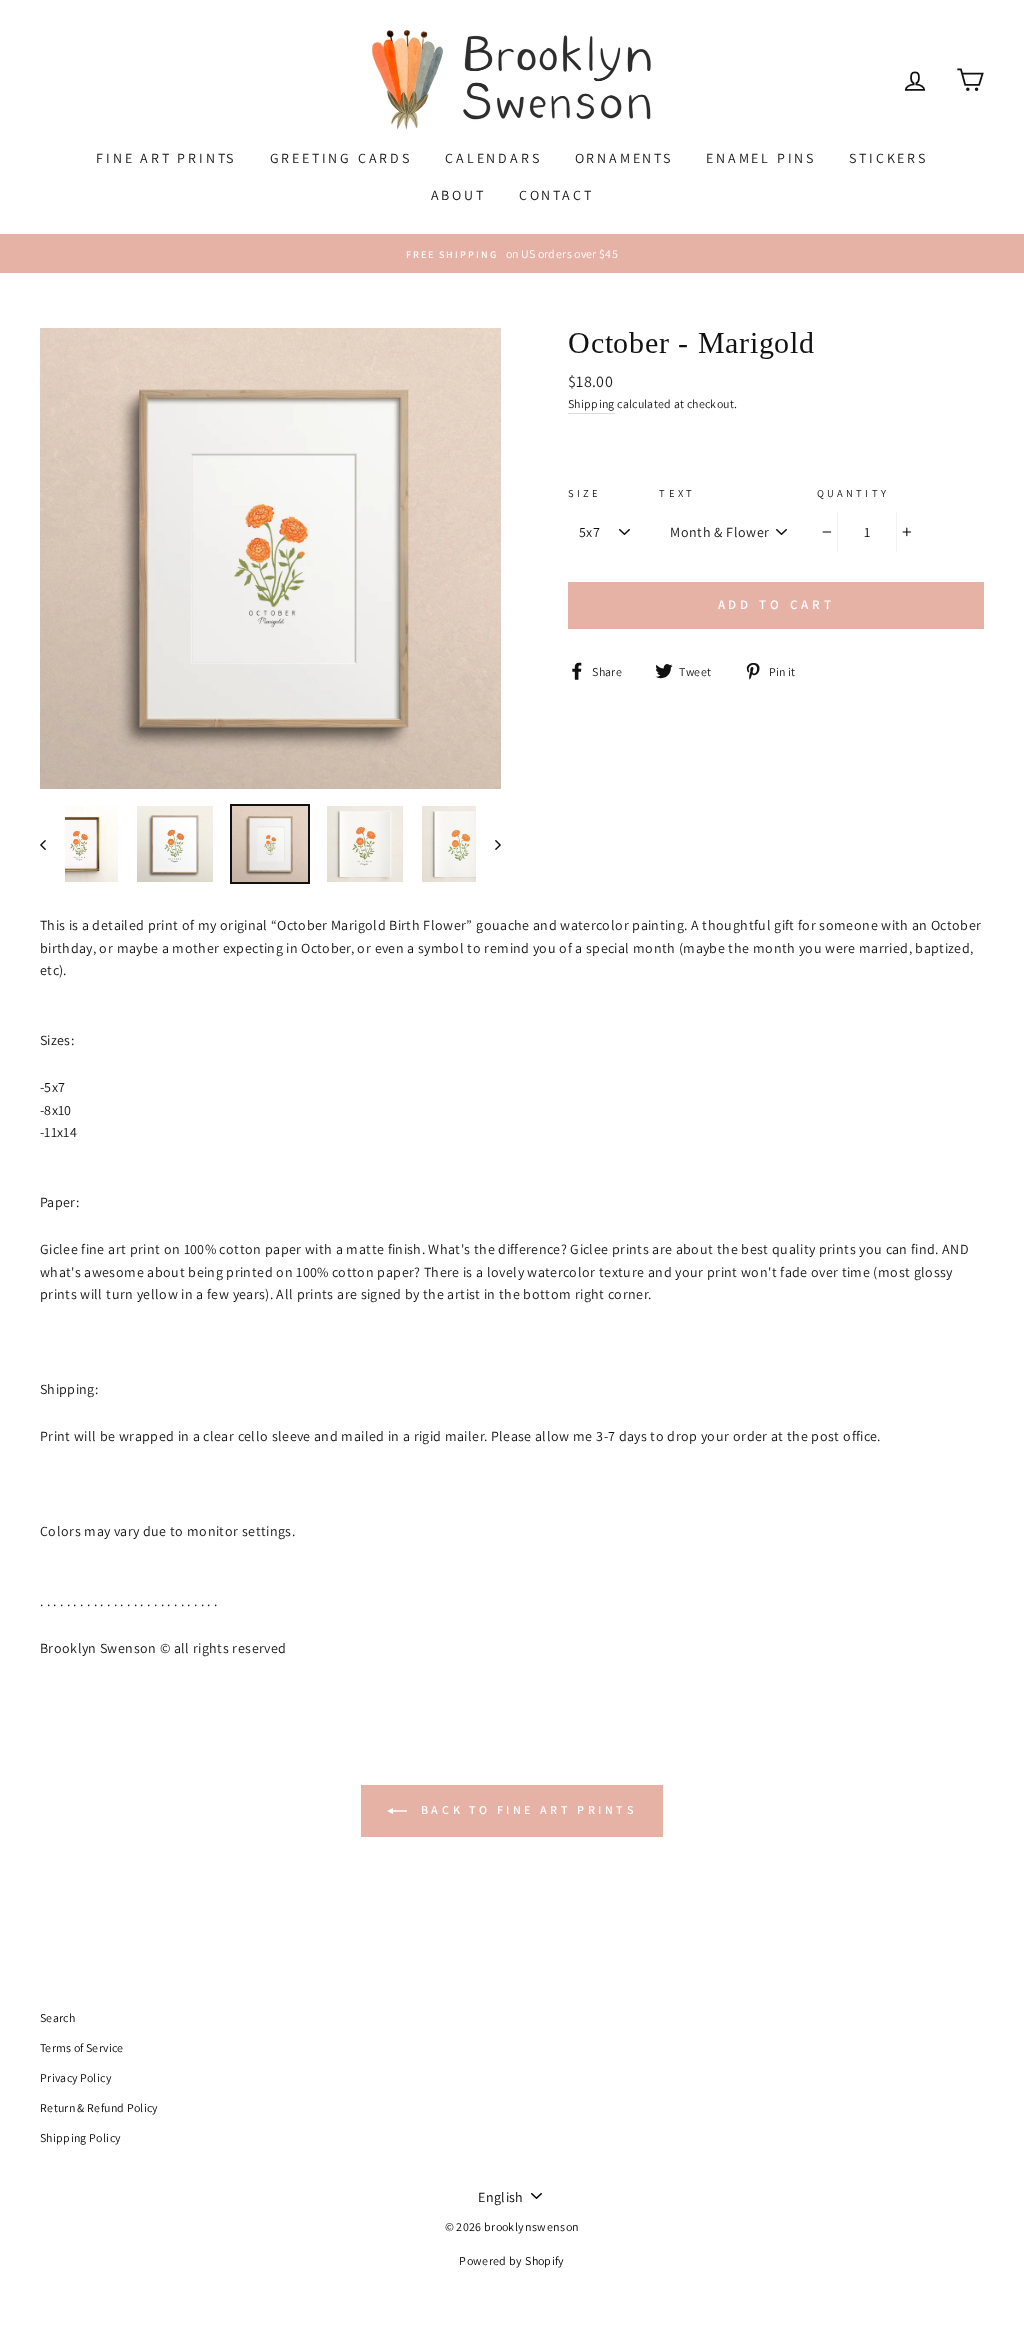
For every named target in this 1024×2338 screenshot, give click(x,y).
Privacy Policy (75, 2077)
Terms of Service (82, 2047)
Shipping (591, 403)
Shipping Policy (80, 2137)
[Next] (488, 844)
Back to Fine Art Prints (525, 1809)
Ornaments (624, 158)
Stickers (888, 158)
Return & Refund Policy (99, 2107)
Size (585, 493)
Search (57, 2017)
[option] (512, 253)
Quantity (853, 493)
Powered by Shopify (511, 2260)
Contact (556, 195)
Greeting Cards (341, 158)
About (458, 195)
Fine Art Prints (166, 158)
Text (677, 493)
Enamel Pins (761, 158)
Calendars (493, 158)
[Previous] (52, 844)
